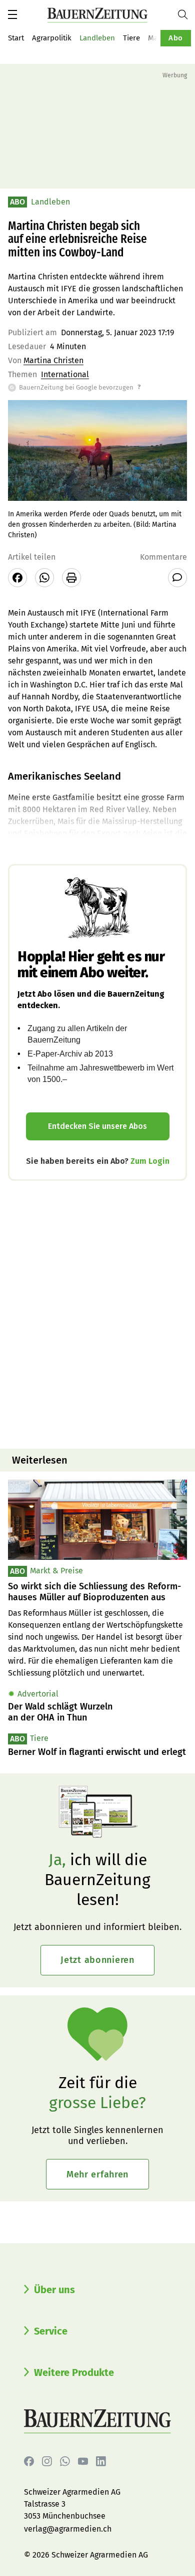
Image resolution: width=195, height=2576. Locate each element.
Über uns (54, 2290)
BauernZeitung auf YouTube (83, 2461)
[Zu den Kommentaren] (177, 578)
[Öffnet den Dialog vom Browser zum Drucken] (71, 578)
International (65, 374)
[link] (97, 1592)
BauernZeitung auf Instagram (47, 2461)
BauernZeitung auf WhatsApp (65, 2461)
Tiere (131, 38)
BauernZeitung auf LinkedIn (101, 2461)
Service (51, 2331)
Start (16, 38)
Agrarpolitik (52, 38)
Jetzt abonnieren (97, 1960)
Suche (186, 14)
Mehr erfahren (97, 2174)
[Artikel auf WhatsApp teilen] (44, 578)
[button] (12, 14)
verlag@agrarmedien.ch (68, 2529)
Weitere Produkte (74, 2372)
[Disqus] (97, 1313)
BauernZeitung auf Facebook (29, 2461)
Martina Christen (53, 360)
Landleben (97, 38)
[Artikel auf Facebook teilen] (17, 578)
